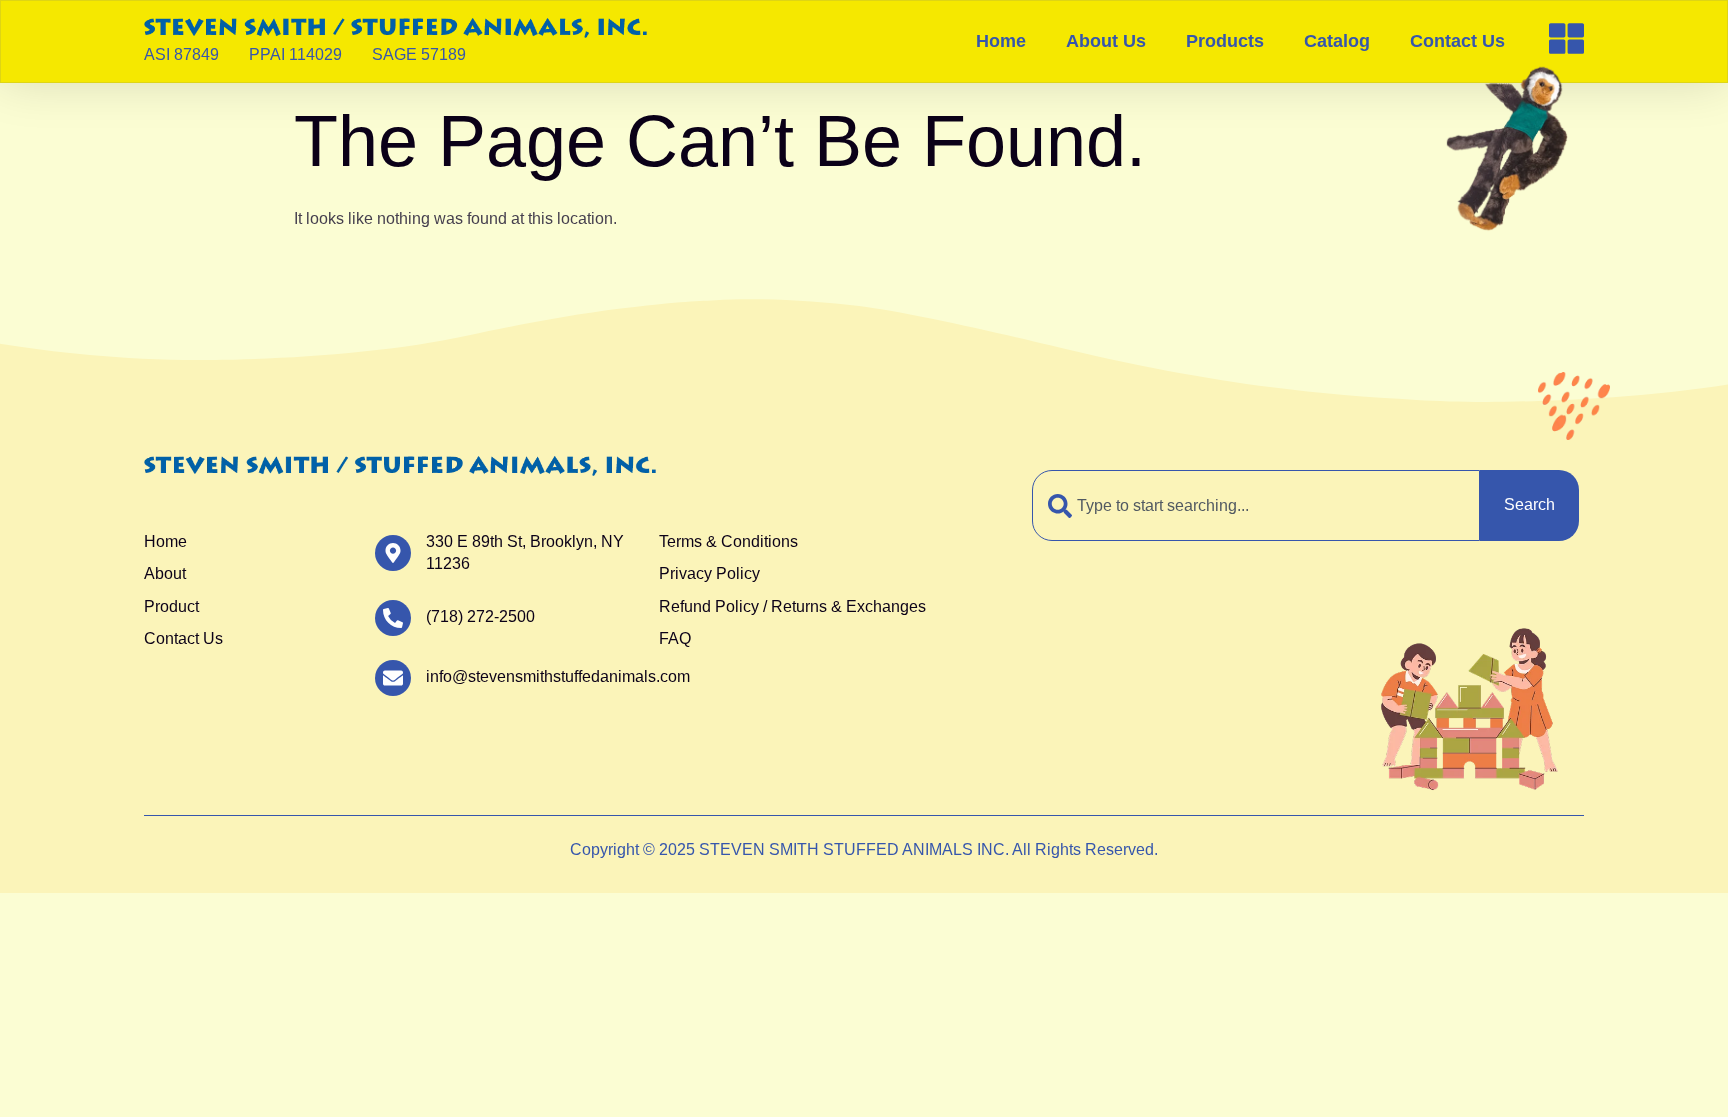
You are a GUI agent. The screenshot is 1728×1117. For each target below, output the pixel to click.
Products (1225, 41)
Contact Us (1457, 41)
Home (1001, 41)
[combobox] (1256, 505)
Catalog (1337, 41)
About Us (1106, 41)
